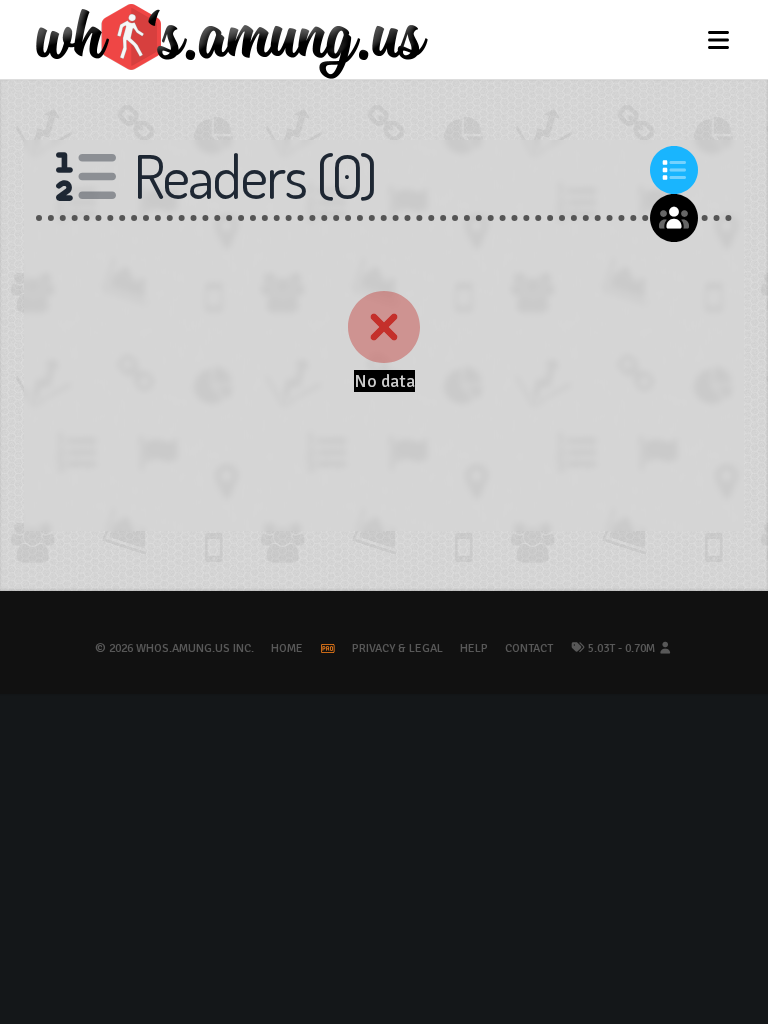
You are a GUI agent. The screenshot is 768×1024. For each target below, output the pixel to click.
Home (287, 648)
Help (474, 648)
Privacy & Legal (397, 648)
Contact (529, 648)
